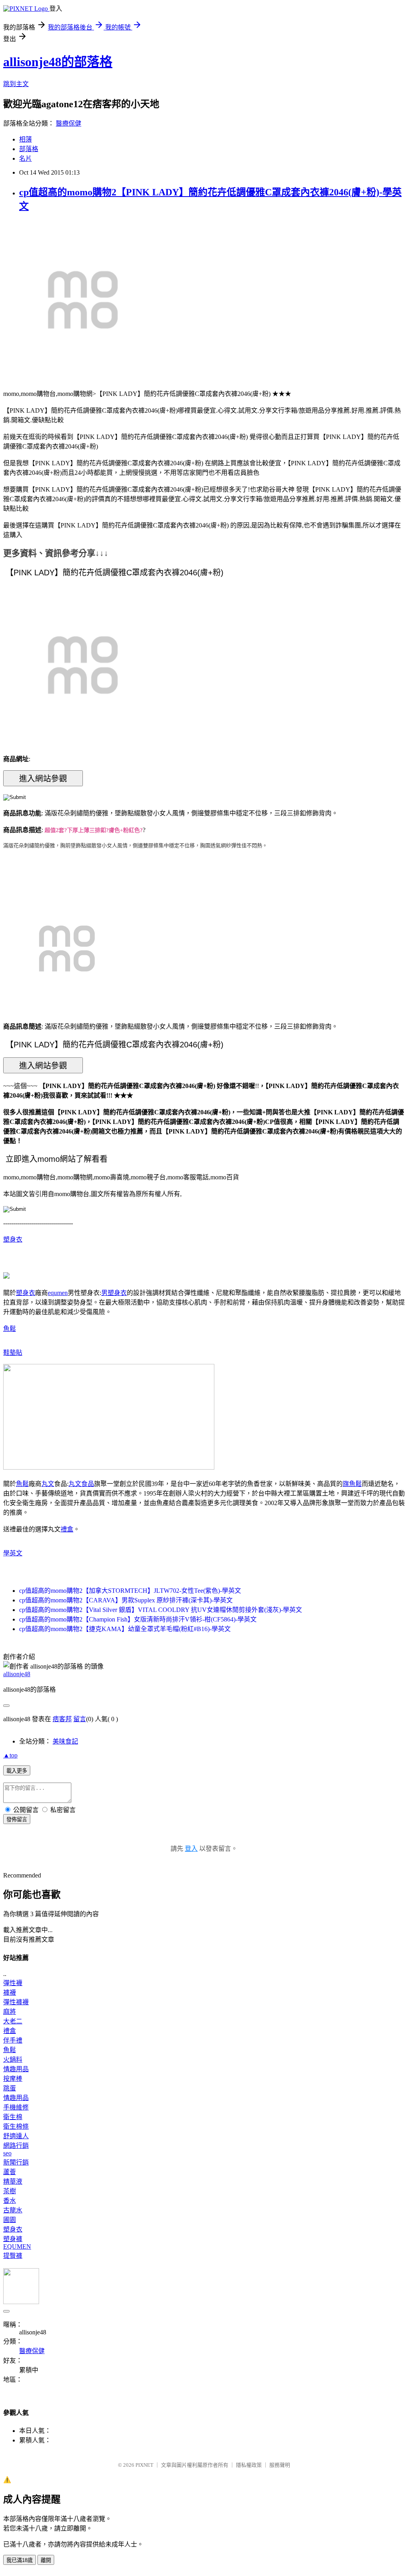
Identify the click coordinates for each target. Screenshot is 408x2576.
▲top (10, 1755)
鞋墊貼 (13, 1353)
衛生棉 (13, 2117)
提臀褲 (13, 2256)
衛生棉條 (16, 2126)
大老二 (13, 2021)
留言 (80, 1719)
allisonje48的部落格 (58, 62)
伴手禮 (13, 2040)
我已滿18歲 (20, 2560)
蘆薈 (10, 2172)
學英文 (13, 1553)
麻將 (10, 2012)
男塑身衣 (114, 1293)
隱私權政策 (249, 2465)
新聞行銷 (16, 2162)
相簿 (25, 139)
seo (7, 2153)
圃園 (10, 2220)
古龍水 (13, 2210)
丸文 (48, 1484)
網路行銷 (16, 2146)
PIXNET (144, 2465)
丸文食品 (81, 1484)
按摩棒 (13, 2079)
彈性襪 (13, 1983)
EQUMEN (17, 2246)
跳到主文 (16, 84)
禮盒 (67, 1529)
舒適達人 (16, 2136)
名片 (25, 158)
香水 (10, 2201)
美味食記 (65, 1741)
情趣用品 (16, 2069)
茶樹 (10, 2191)
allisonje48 (17, 1674)
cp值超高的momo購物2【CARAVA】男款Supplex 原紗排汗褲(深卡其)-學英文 (126, 1600)
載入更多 (17, 1771)
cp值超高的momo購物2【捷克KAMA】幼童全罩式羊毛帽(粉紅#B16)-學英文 (125, 1629)
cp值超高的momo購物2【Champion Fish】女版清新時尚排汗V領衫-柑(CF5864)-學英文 (138, 1619)
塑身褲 (13, 2239)
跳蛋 (10, 2088)
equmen (58, 1293)
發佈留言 (17, 1819)
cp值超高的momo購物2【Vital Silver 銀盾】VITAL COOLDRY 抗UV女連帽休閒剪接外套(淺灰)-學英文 (161, 1610)
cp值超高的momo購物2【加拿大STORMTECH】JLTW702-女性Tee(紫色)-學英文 (130, 1591)
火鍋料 (13, 2059)
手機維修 (16, 2107)
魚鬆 (10, 1329)
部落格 (29, 149)
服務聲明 (280, 2465)
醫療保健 (69, 123)
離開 (46, 2560)
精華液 (13, 2181)
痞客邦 (62, 1719)
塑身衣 (13, 1239)
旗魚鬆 (352, 1484)
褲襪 (10, 1993)
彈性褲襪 (16, 2002)
